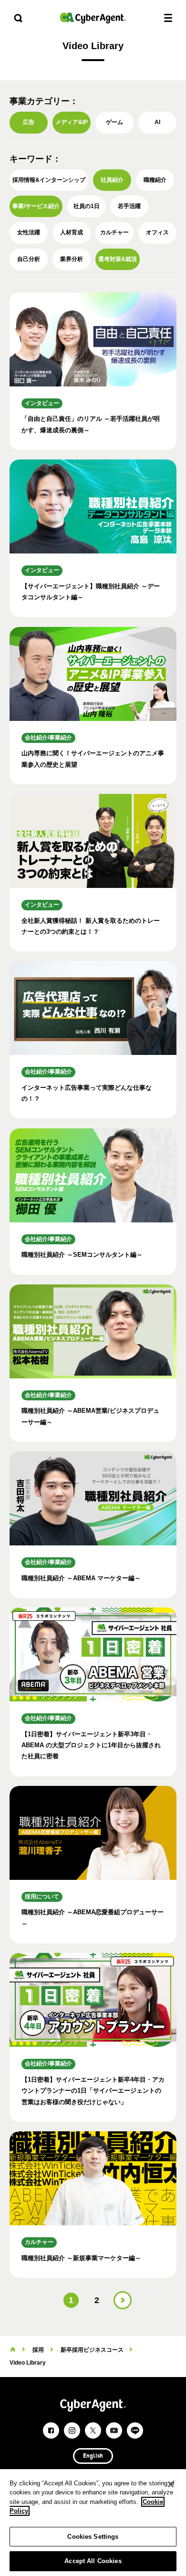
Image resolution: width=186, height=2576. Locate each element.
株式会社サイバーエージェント (93, 18)
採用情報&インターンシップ (49, 180)
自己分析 (29, 259)
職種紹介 (155, 180)
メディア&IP (72, 122)
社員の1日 (87, 206)
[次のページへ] (123, 2300)
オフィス (157, 232)
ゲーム (114, 122)
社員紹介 (112, 180)
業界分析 (72, 259)
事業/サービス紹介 (36, 206)
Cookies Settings (93, 2537)
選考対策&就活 (118, 259)
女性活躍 (29, 232)
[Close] (171, 2484)
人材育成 (72, 232)
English (93, 2456)
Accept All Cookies (93, 2561)
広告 (29, 122)
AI (157, 122)
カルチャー (114, 232)
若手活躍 (129, 206)
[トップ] (13, 2350)
